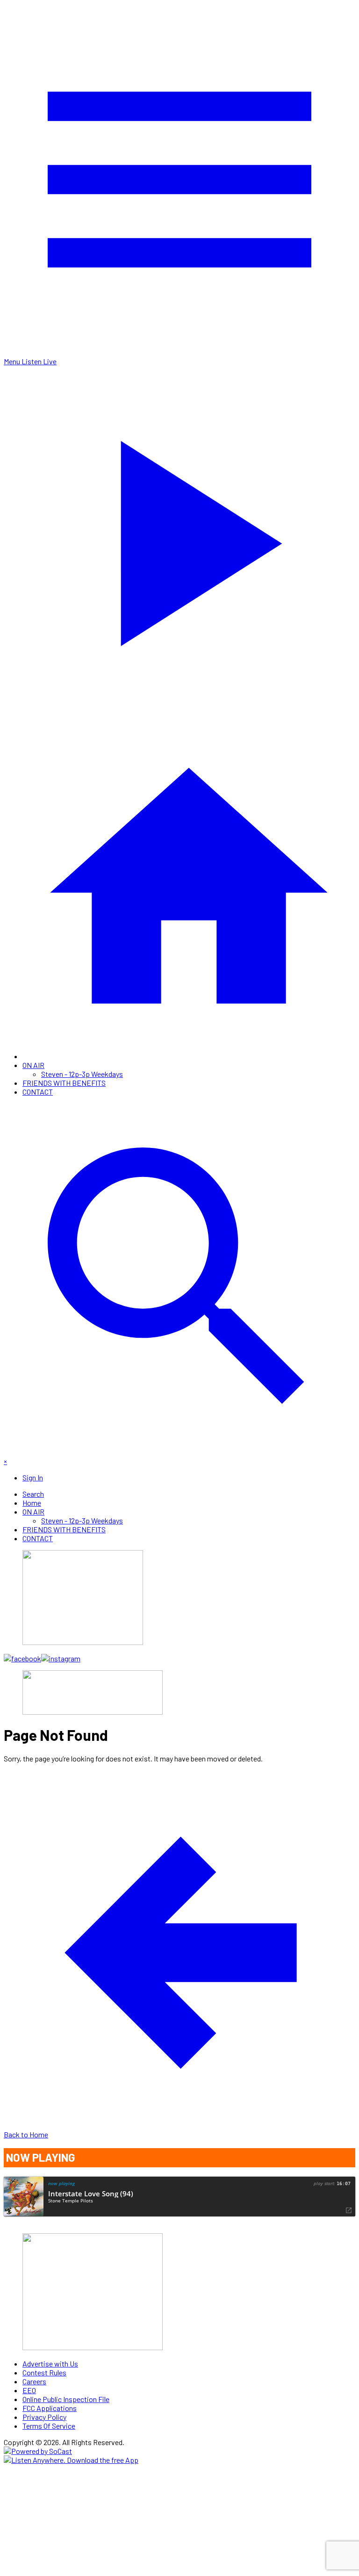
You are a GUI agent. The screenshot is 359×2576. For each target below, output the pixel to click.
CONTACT (38, 1092)
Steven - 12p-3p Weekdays (82, 1074)
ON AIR (33, 1065)
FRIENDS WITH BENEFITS (64, 1083)
